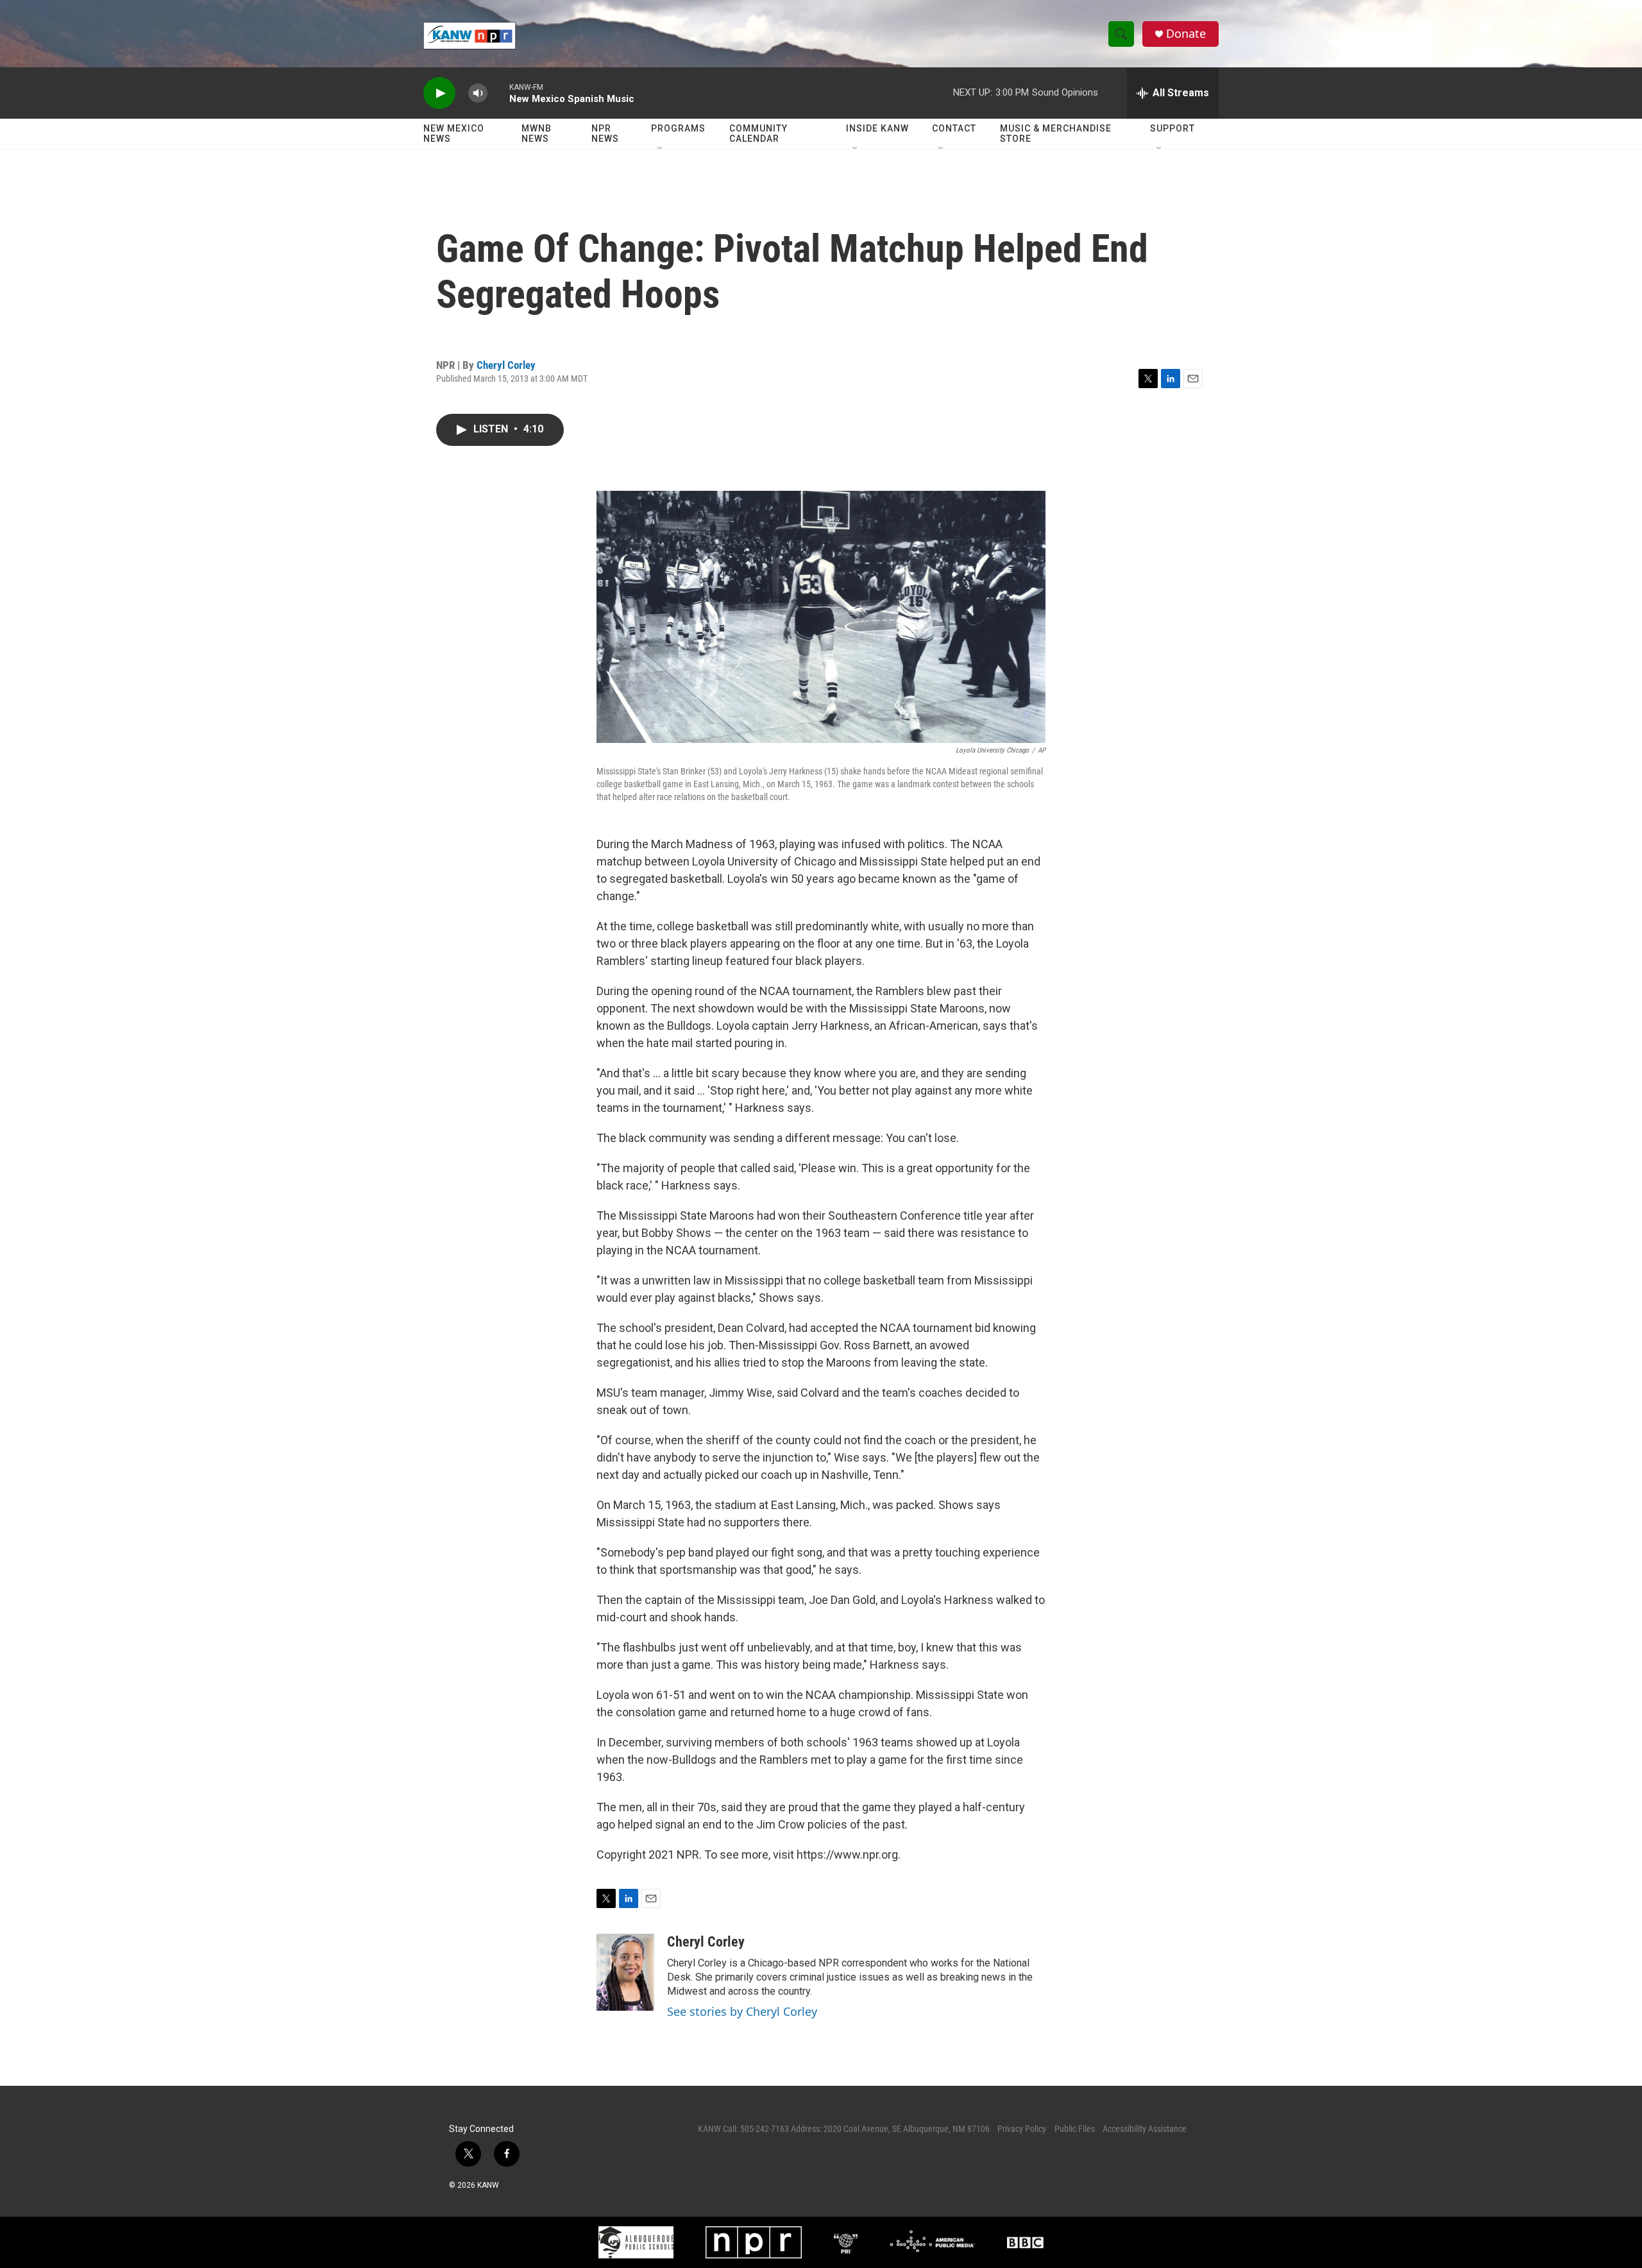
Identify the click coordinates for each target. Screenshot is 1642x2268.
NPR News (605, 133)
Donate (1186, 34)
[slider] (498, 93)
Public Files (1075, 2129)
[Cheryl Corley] (625, 1972)
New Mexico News (454, 133)
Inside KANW (877, 128)
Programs (678, 128)
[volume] (478, 93)
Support (1172, 128)
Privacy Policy (1022, 2129)
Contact (954, 128)
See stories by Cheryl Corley (742, 2011)
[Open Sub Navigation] (661, 149)
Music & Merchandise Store (1056, 133)
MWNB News (537, 133)
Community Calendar (758, 133)
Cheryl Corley (506, 365)
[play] (439, 93)
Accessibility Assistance (1145, 2129)
